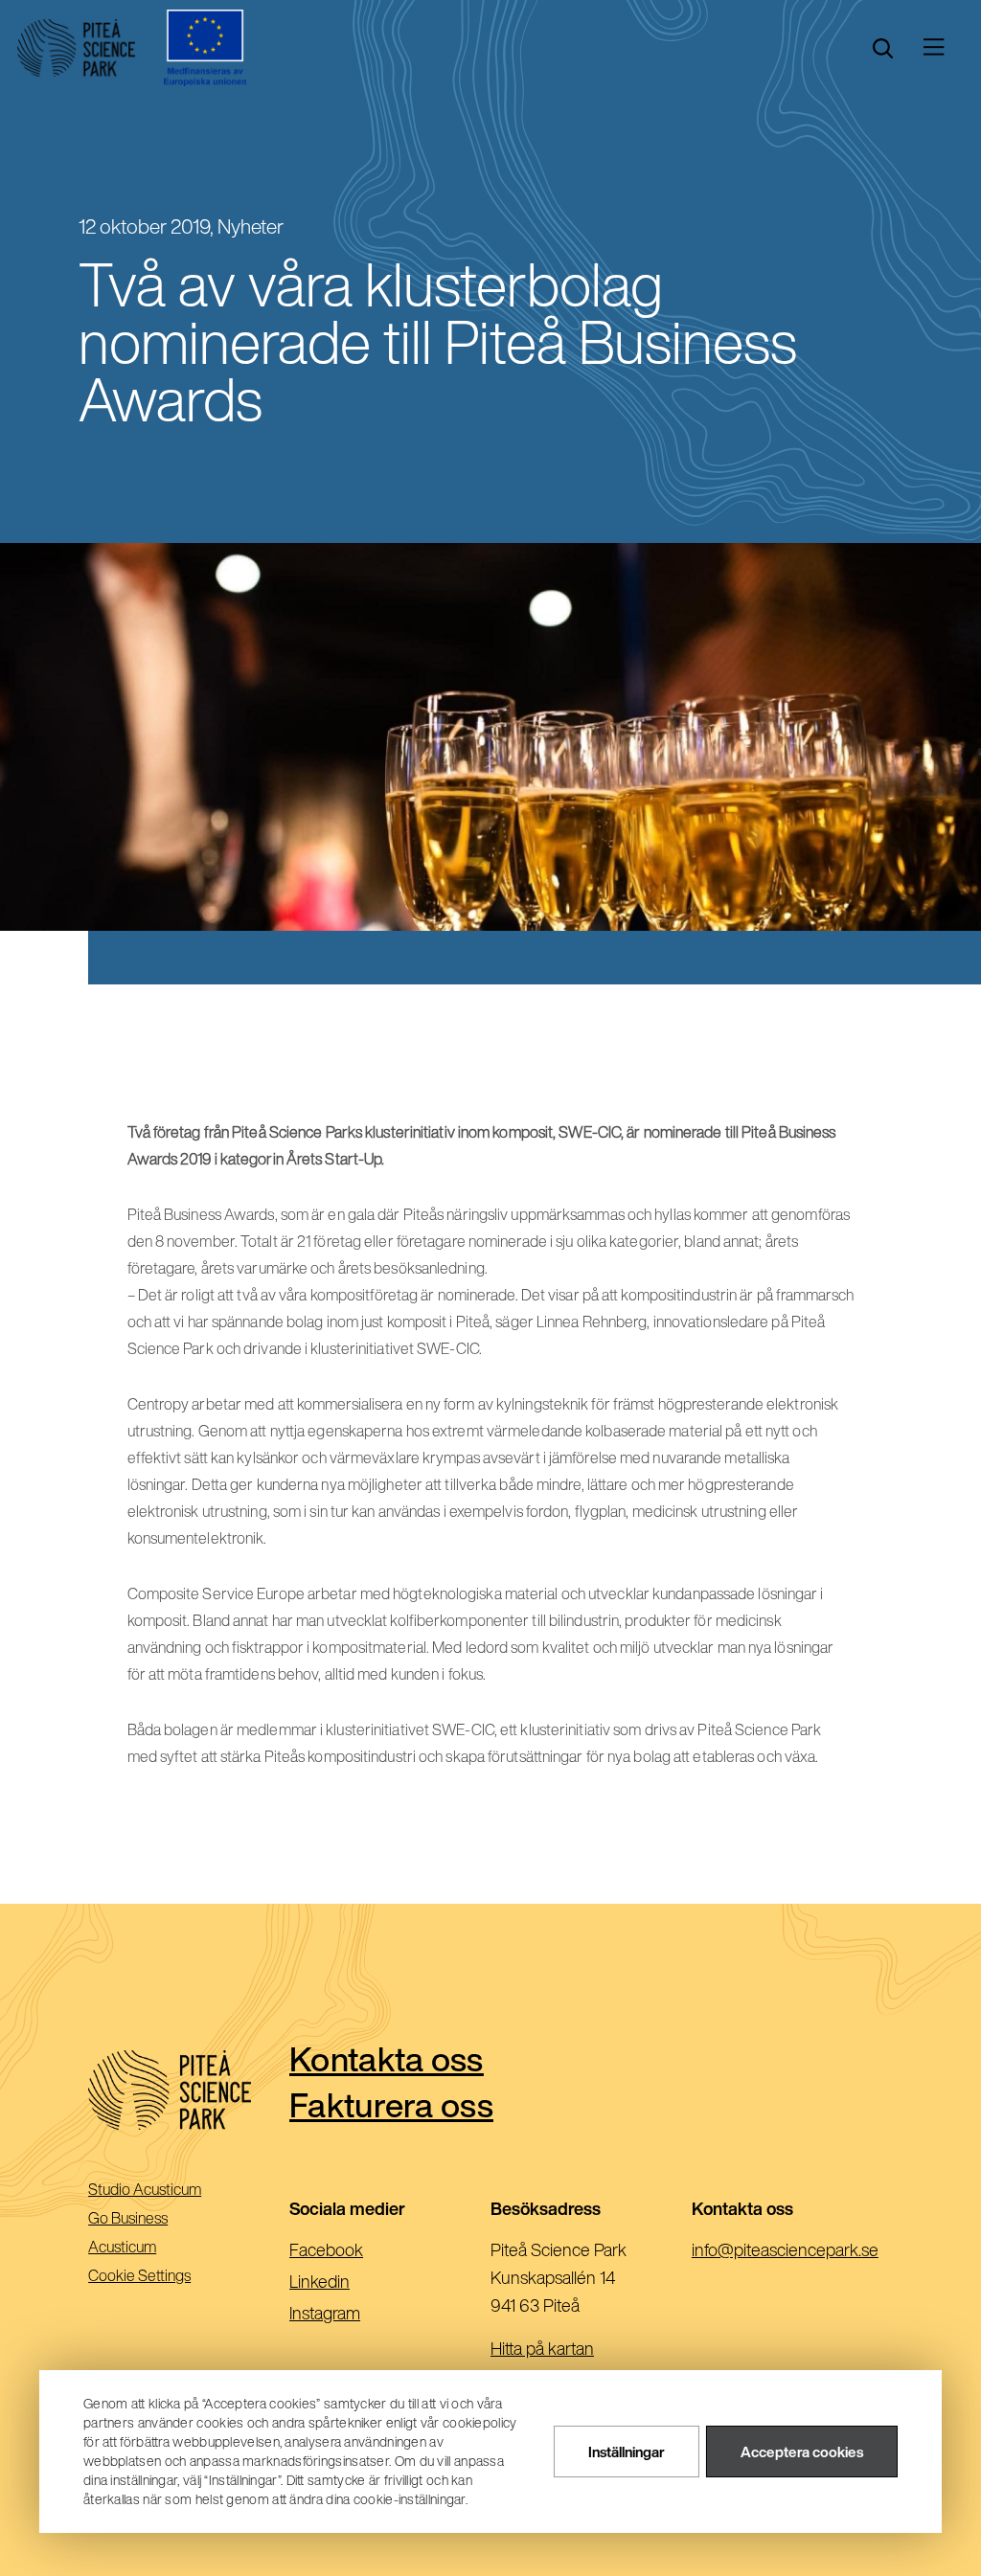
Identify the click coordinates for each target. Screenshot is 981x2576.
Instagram (355, 2315)
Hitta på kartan (542, 2348)
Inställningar (627, 2452)
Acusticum (149, 2248)
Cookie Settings (139, 2275)
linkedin (350, 2283)
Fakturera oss (391, 2104)
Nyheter (251, 226)
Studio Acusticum (171, 2191)
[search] (883, 48)
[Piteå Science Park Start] (189, 2090)
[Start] (76, 48)
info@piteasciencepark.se (792, 2251)
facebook (357, 2251)
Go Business (155, 2219)
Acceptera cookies (802, 2452)
